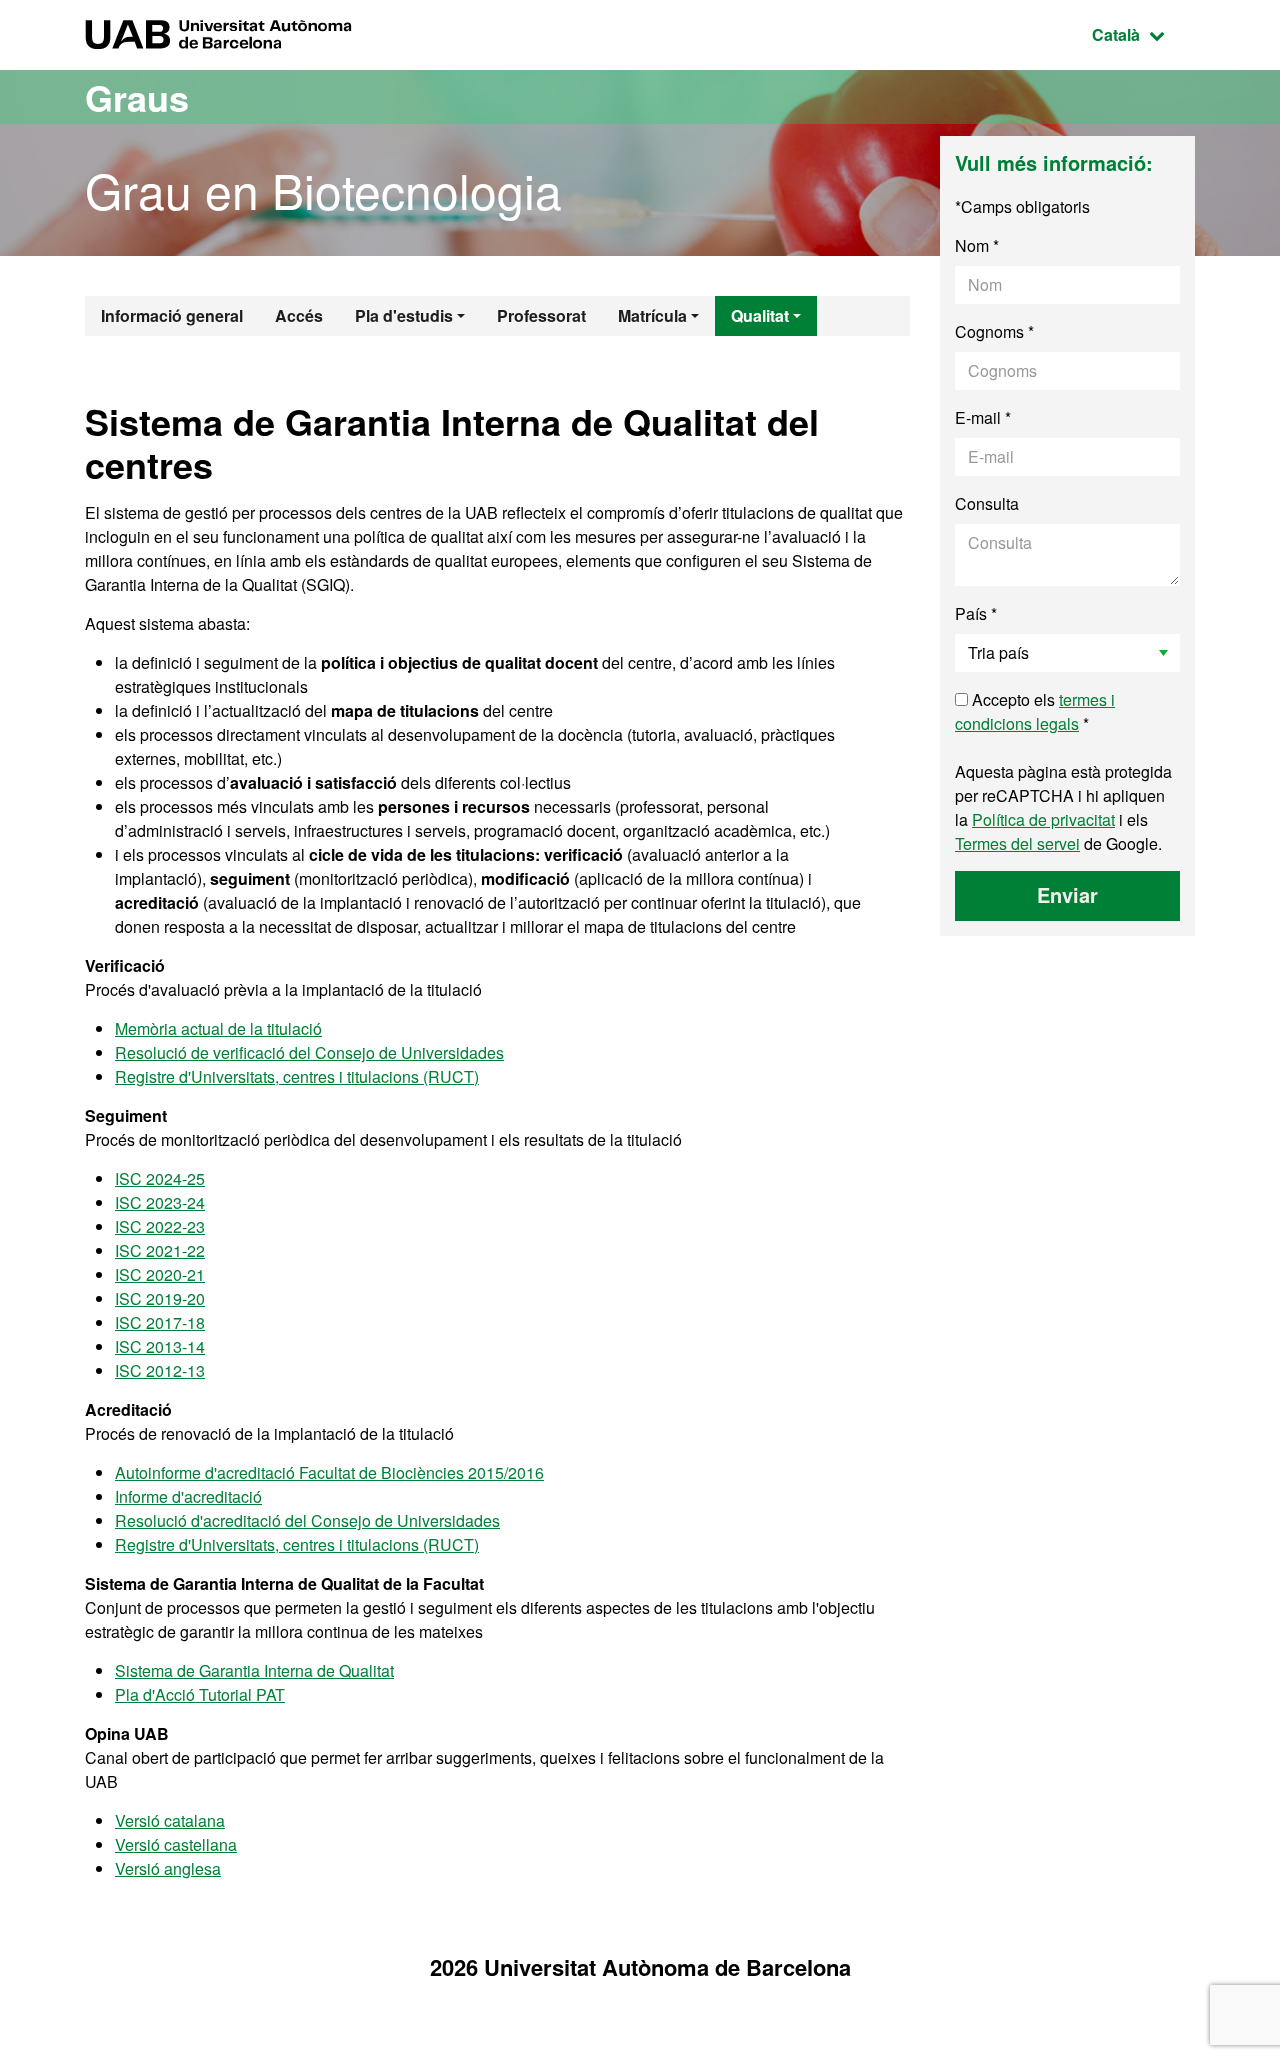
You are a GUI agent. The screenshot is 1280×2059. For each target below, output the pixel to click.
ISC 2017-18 (160, 1322)
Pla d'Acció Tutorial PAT (200, 1694)
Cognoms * (994, 331)
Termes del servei (1017, 843)
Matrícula (652, 315)
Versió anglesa (168, 1868)
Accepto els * (1035, 711)
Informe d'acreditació (188, 1496)
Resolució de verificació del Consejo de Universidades (309, 1052)
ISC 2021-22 (160, 1250)
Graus (137, 97)
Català (1143, 34)
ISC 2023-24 (160, 1202)
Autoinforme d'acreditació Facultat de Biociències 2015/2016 (329, 1472)
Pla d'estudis (404, 315)
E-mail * (983, 417)
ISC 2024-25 (160, 1178)
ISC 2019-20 (160, 1298)
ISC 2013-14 (160, 1346)
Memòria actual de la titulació (218, 1028)
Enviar (1067, 894)
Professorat (541, 315)
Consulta (987, 503)
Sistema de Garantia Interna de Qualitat (254, 1670)
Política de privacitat (1043, 819)
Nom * (977, 245)
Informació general (172, 315)
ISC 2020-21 (160, 1274)
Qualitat (760, 315)
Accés (299, 315)
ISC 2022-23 (160, 1226)
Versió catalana (170, 1820)
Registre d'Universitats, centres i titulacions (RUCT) (297, 1076)
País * (976, 613)
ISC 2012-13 (160, 1370)
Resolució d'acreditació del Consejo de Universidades (307, 1520)
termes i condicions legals (1035, 711)
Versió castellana (176, 1844)
